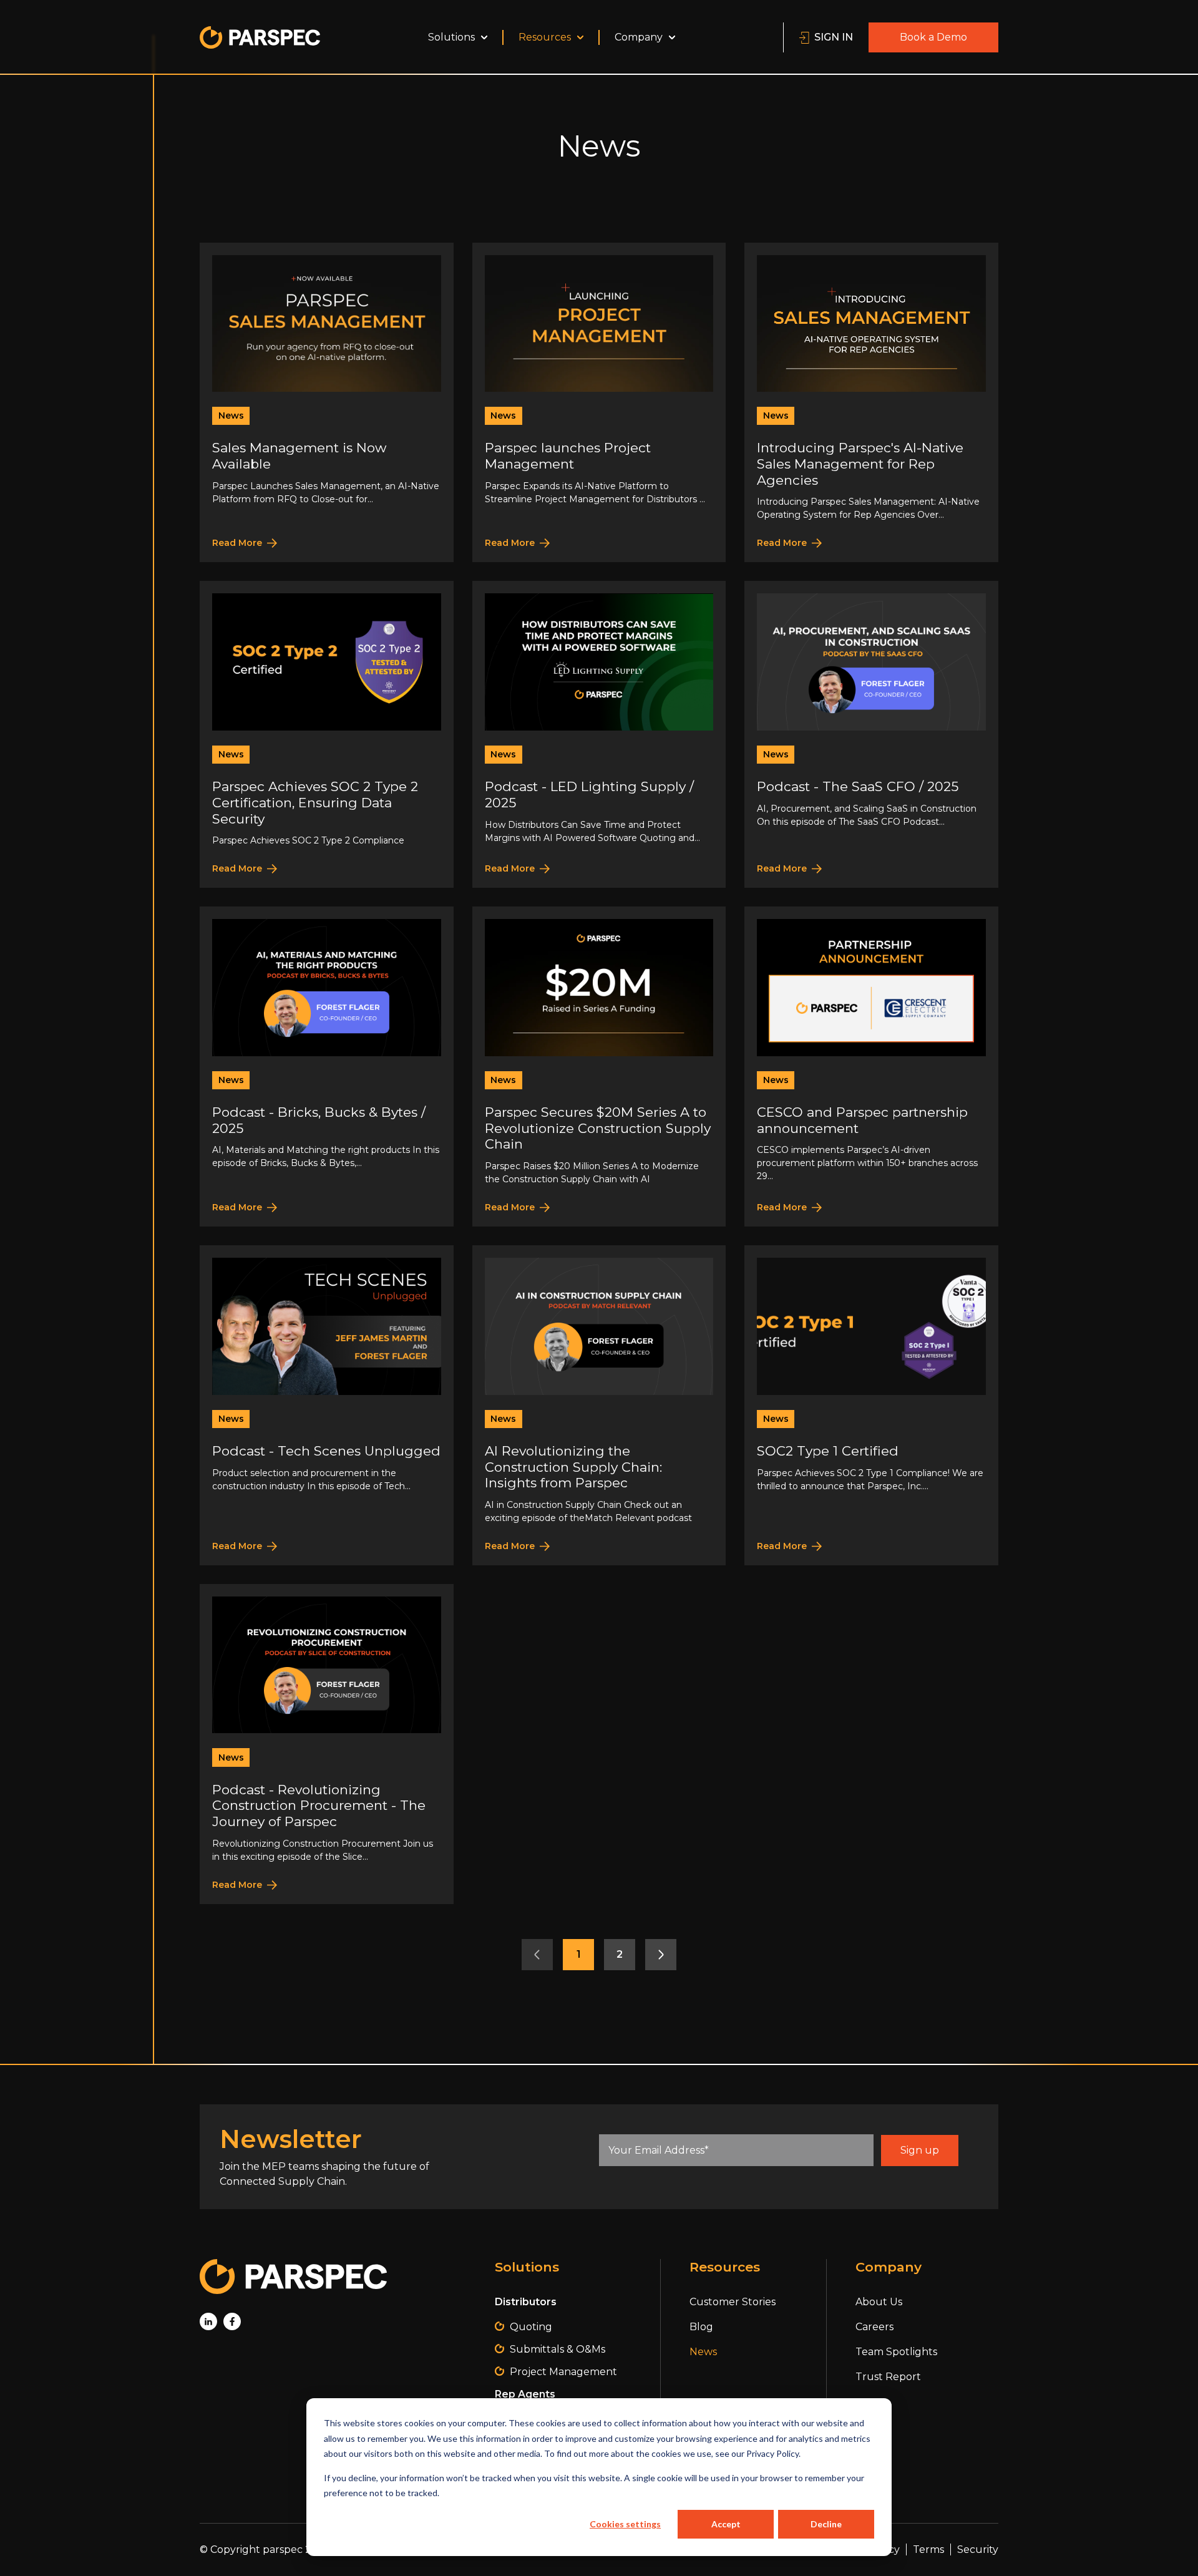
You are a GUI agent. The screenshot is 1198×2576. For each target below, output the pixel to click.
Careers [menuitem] (874, 2327)
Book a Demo (933, 37)
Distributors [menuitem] (526, 2302)
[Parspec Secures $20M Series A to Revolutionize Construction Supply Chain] (599, 1067)
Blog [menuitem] (701, 2327)
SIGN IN (834, 37)
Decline (826, 2524)
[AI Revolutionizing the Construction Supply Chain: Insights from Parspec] (599, 1405)
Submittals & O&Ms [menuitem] (558, 2349)
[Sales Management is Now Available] (327, 403)
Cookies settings (625, 2524)
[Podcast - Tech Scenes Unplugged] (327, 1405)
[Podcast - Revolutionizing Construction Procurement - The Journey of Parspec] (327, 1744)
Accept (726, 2524)
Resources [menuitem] (545, 37)
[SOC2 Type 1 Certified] (871, 1405)
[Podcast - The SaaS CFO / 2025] (871, 734)
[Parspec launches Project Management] (599, 403)
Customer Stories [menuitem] (733, 2302)
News (231, 416)
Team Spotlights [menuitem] (896, 2352)
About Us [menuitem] (879, 2302)
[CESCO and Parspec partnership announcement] (871, 1067)
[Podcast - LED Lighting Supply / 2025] (599, 734)
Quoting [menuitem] (531, 2327)
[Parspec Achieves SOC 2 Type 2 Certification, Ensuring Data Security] (327, 734)
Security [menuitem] (978, 2549)
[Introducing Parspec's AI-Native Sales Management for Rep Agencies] (871, 403)
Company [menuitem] (639, 37)
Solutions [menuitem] (451, 37)
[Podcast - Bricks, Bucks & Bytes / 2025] (327, 1067)
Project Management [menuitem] (563, 2372)
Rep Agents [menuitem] (525, 2394)
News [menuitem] (703, 2352)
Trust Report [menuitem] (888, 2377)
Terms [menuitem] (928, 2549)
